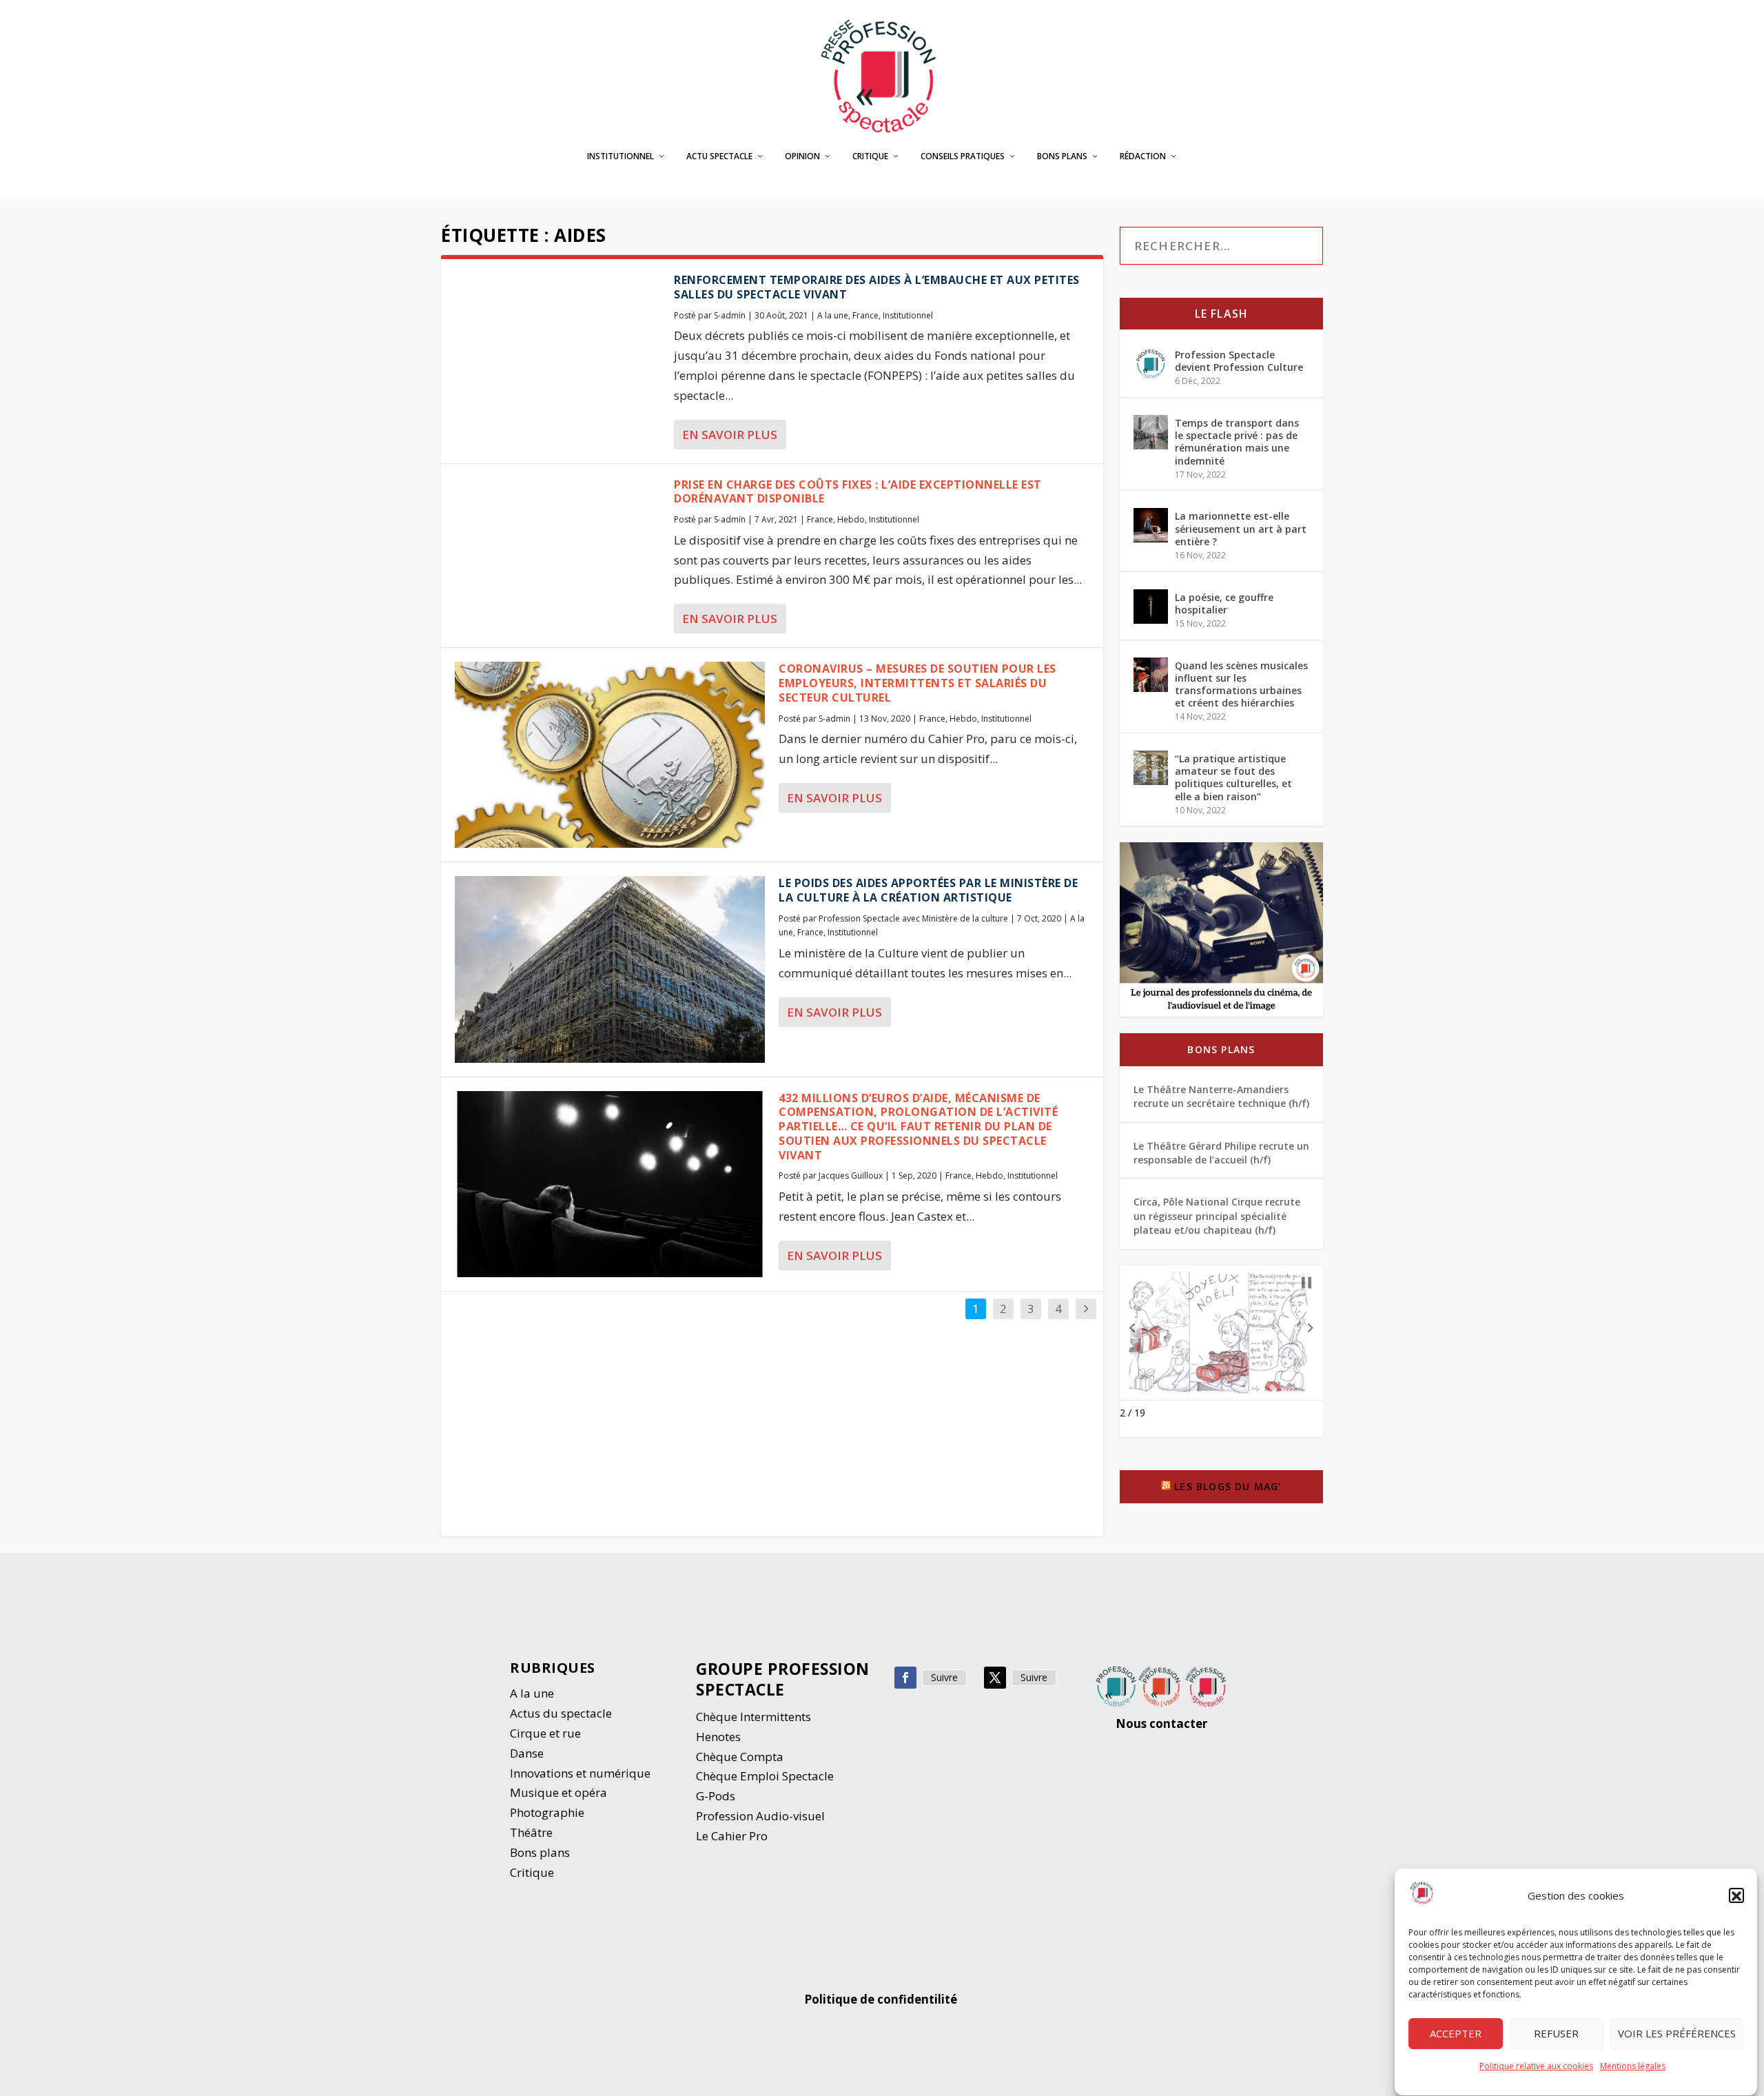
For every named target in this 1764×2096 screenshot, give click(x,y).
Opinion (802, 156)
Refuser (1556, 2034)
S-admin (730, 315)
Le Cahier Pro (732, 1836)
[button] (1736, 1896)
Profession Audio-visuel (760, 1816)
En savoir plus (730, 435)
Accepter (1456, 2034)
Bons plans (1062, 156)
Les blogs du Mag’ (1228, 1486)
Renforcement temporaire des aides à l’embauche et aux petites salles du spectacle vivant (877, 287)
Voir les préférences (1677, 2034)
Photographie (547, 1812)
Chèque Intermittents (753, 1717)
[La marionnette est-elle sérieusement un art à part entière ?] (1151, 525)
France (865, 315)
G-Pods (716, 1796)
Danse (528, 1753)
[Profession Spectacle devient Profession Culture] (1151, 364)
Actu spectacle (719, 156)
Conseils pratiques (963, 156)
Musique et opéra (558, 1792)
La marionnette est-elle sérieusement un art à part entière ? (1241, 528)
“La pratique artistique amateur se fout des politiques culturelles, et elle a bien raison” (1233, 777)
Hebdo (851, 519)
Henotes (718, 1737)
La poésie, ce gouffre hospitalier (1224, 603)
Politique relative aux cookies (1536, 2067)
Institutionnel (621, 156)
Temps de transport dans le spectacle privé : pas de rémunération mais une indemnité (1237, 442)
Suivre (944, 1677)
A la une (833, 315)
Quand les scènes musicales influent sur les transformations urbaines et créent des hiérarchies (1241, 684)
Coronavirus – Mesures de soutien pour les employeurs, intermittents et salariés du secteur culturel (917, 683)
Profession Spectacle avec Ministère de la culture (913, 918)
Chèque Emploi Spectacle (765, 1776)
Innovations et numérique (580, 1773)
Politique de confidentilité (882, 1999)
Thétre (533, 1832)
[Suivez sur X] (995, 1678)
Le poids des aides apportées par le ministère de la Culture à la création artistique (928, 890)
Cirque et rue (545, 1733)
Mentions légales (1633, 2067)
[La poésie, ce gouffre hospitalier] (1151, 607)
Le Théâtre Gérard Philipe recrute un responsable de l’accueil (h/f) (1221, 1153)
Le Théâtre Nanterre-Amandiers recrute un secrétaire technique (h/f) (1221, 1096)
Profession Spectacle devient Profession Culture (1239, 361)
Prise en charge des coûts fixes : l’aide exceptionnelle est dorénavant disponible (858, 492)
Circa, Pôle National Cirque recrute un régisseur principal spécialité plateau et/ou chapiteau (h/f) (1217, 1216)
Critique (870, 156)
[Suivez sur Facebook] (905, 1678)
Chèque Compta (740, 1757)
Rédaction (1143, 156)
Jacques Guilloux (851, 1176)
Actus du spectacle (561, 1713)
